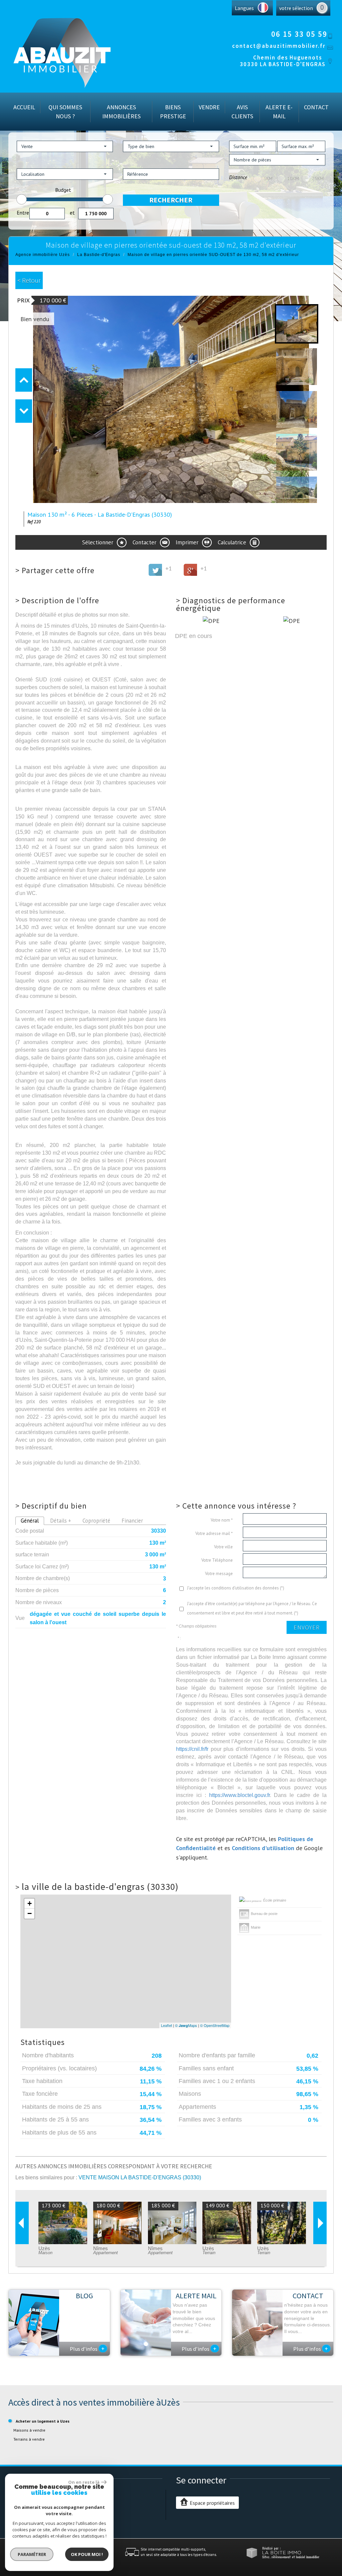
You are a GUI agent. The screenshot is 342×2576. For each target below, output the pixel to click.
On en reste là (84, 2482)
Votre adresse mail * (214, 1533)
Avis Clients (242, 112)
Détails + (61, 1521)
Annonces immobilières (121, 112)
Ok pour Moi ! (87, 2554)
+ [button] (30, 1903)
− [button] (30, 1913)
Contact (316, 107)
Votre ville (223, 1547)
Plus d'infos (87, 2348)
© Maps (186, 2025)
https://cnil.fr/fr (192, 1749)
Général (30, 1521)
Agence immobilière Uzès (43, 255)
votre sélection (296, 8)
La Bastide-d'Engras (99, 255)
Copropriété (96, 1521)
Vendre (209, 107)
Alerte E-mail (279, 112)
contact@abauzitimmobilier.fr (279, 46)
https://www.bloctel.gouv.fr (239, 1795)
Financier (132, 1521)
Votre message (219, 1574)
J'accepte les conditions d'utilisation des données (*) (236, 1588)
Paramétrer (32, 2554)
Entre (23, 213)
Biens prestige (173, 112)
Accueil (24, 107)
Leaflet (166, 2025)
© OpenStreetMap (215, 2025)
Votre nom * (222, 1520)
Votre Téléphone (217, 1560)
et (72, 213)
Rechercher (171, 200)
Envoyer (307, 1627)
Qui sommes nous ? (65, 112)
